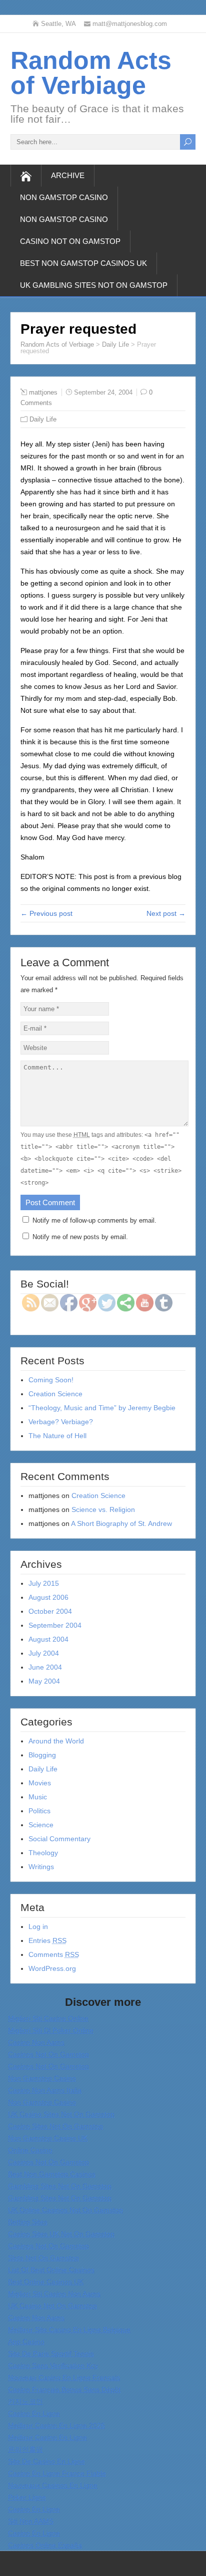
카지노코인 (25, 2401)
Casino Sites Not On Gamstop (55, 2126)
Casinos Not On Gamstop (48, 2054)
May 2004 (44, 1681)
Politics (39, 1811)
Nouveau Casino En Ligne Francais (64, 2377)
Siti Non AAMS (31, 2521)
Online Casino (30, 2150)
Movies (40, 1783)
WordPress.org (52, 1968)
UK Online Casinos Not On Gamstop (65, 2210)
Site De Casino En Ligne (46, 2461)
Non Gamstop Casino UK (48, 2138)
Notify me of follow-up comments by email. (94, 1220)
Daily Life (115, 344)
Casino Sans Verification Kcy (53, 2365)
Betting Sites (28, 2222)
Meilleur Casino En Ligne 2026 (56, 2425)
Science (41, 1825)
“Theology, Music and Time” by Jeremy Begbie (102, 1408)
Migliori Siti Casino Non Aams (54, 2294)
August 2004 (48, 1639)
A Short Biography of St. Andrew (121, 1523)
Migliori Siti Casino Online (48, 2018)
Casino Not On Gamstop (70, 241)
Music (38, 1797)
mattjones (43, 392)
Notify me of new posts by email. (80, 1237)
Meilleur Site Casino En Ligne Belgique (69, 2330)
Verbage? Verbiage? (61, 1422)
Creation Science (55, 1394)
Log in (38, 1927)
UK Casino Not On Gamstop (52, 2306)
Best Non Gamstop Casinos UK (83, 263)
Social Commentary (59, 1839)
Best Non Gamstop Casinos (52, 2174)
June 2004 (45, 1667)
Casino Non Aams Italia (45, 2090)
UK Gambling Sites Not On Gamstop (94, 285)
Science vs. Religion (103, 1509)
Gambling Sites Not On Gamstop (60, 2186)
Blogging (42, 1755)
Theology (43, 1853)
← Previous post (46, 913)
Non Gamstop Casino (64, 197)
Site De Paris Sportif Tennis (51, 2354)
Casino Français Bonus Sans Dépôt (64, 2389)
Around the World (56, 1741)
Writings (41, 1867)
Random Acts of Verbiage (91, 73)
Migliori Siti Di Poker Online (51, 2030)
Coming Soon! (51, 1380)
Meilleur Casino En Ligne (47, 2437)
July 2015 (44, 1583)
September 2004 (55, 1625)
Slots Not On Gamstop (43, 2258)
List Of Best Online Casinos (51, 2270)
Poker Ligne (27, 2497)
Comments (54, 1954)
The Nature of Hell (57, 1436)
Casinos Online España (45, 2545)
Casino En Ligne (34, 2413)
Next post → (166, 913)
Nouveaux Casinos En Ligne (53, 2485)
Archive (68, 175)
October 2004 (50, 1611)
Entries (47, 1940)
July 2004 (44, 1653)
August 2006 (48, 1597)
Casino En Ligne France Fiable (57, 2473)
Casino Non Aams (36, 2042)
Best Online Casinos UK (46, 2282)
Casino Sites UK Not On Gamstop (61, 2234)
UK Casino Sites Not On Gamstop (61, 2114)
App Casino (26, 2342)
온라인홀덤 (25, 2449)
